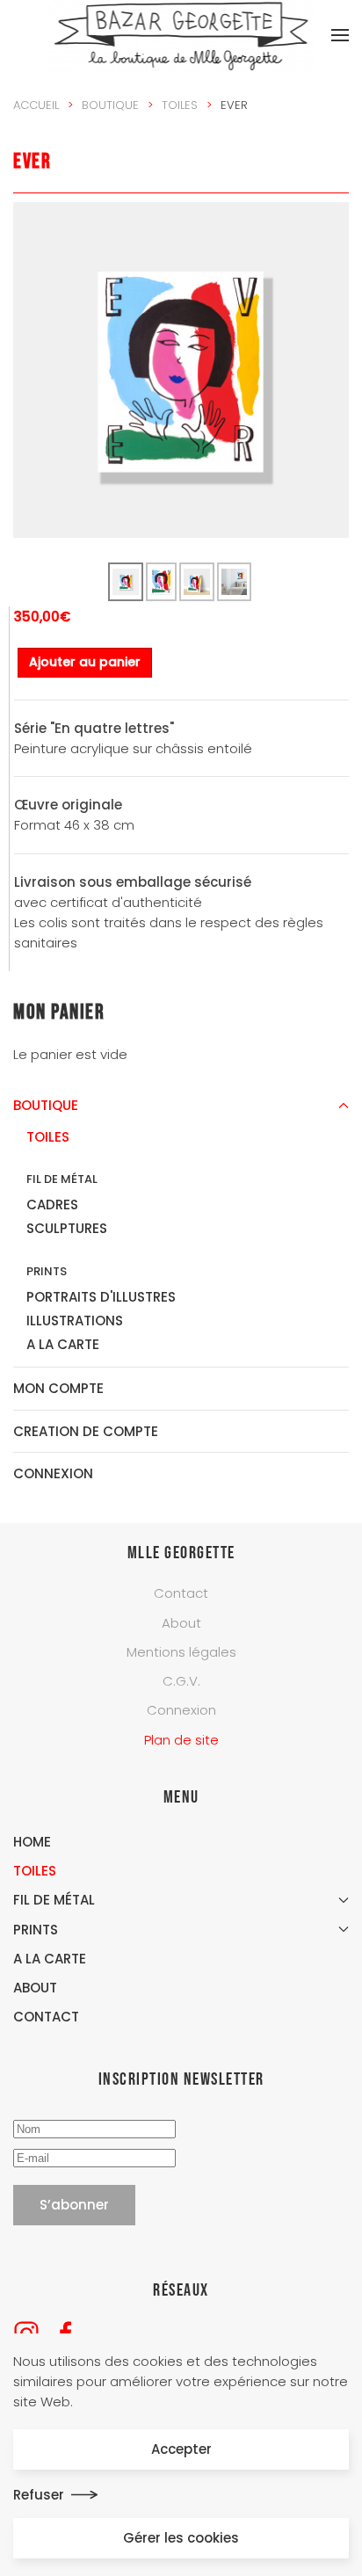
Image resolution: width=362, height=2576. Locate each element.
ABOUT (35, 1988)
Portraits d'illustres (101, 1297)
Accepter (181, 2449)
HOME (32, 1842)
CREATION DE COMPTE (86, 1431)
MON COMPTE (58, 1388)
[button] (340, 35)
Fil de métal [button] (54, 1900)
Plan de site (181, 1740)
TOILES (35, 1871)
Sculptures (67, 1228)
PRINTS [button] (36, 1930)
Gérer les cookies (181, 2538)
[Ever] (181, 369)
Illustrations (75, 1321)
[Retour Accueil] (181, 35)
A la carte (63, 1344)
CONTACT (46, 2017)
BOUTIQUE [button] (46, 1105)
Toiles (48, 1137)
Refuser (39, 2495)
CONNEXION (53, 1473)
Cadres (52, 1205)
